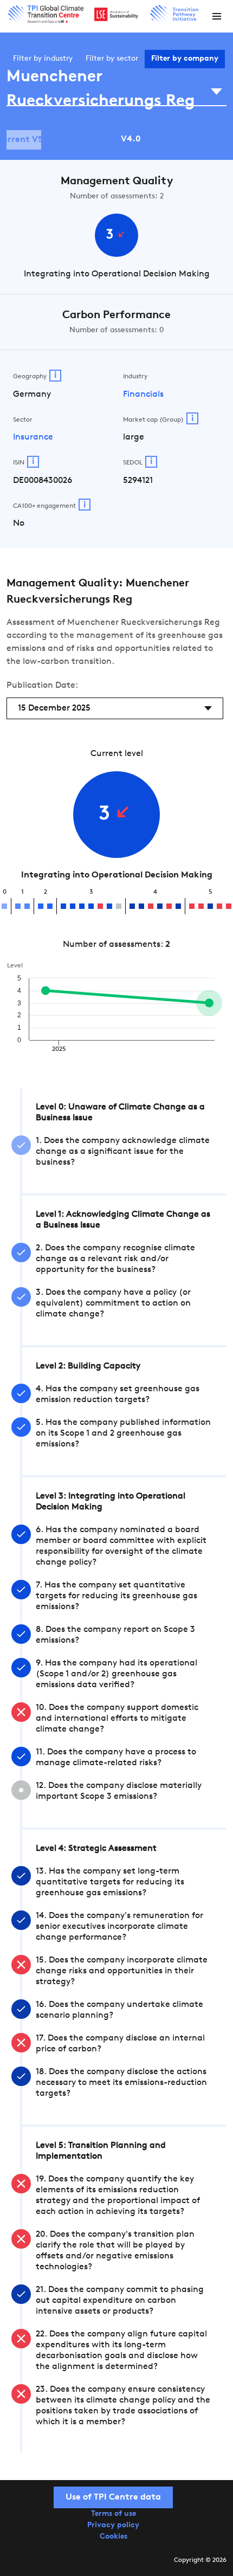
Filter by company (185, 59)
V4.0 (131, 139)
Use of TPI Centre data (113, 2497)
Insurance (33, 437)
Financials (143, 395)
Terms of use (114, 2514)
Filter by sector (112, 59)
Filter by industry (43, 59)
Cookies (114, 2537)
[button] (217, 16)
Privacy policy (113, 2525)
